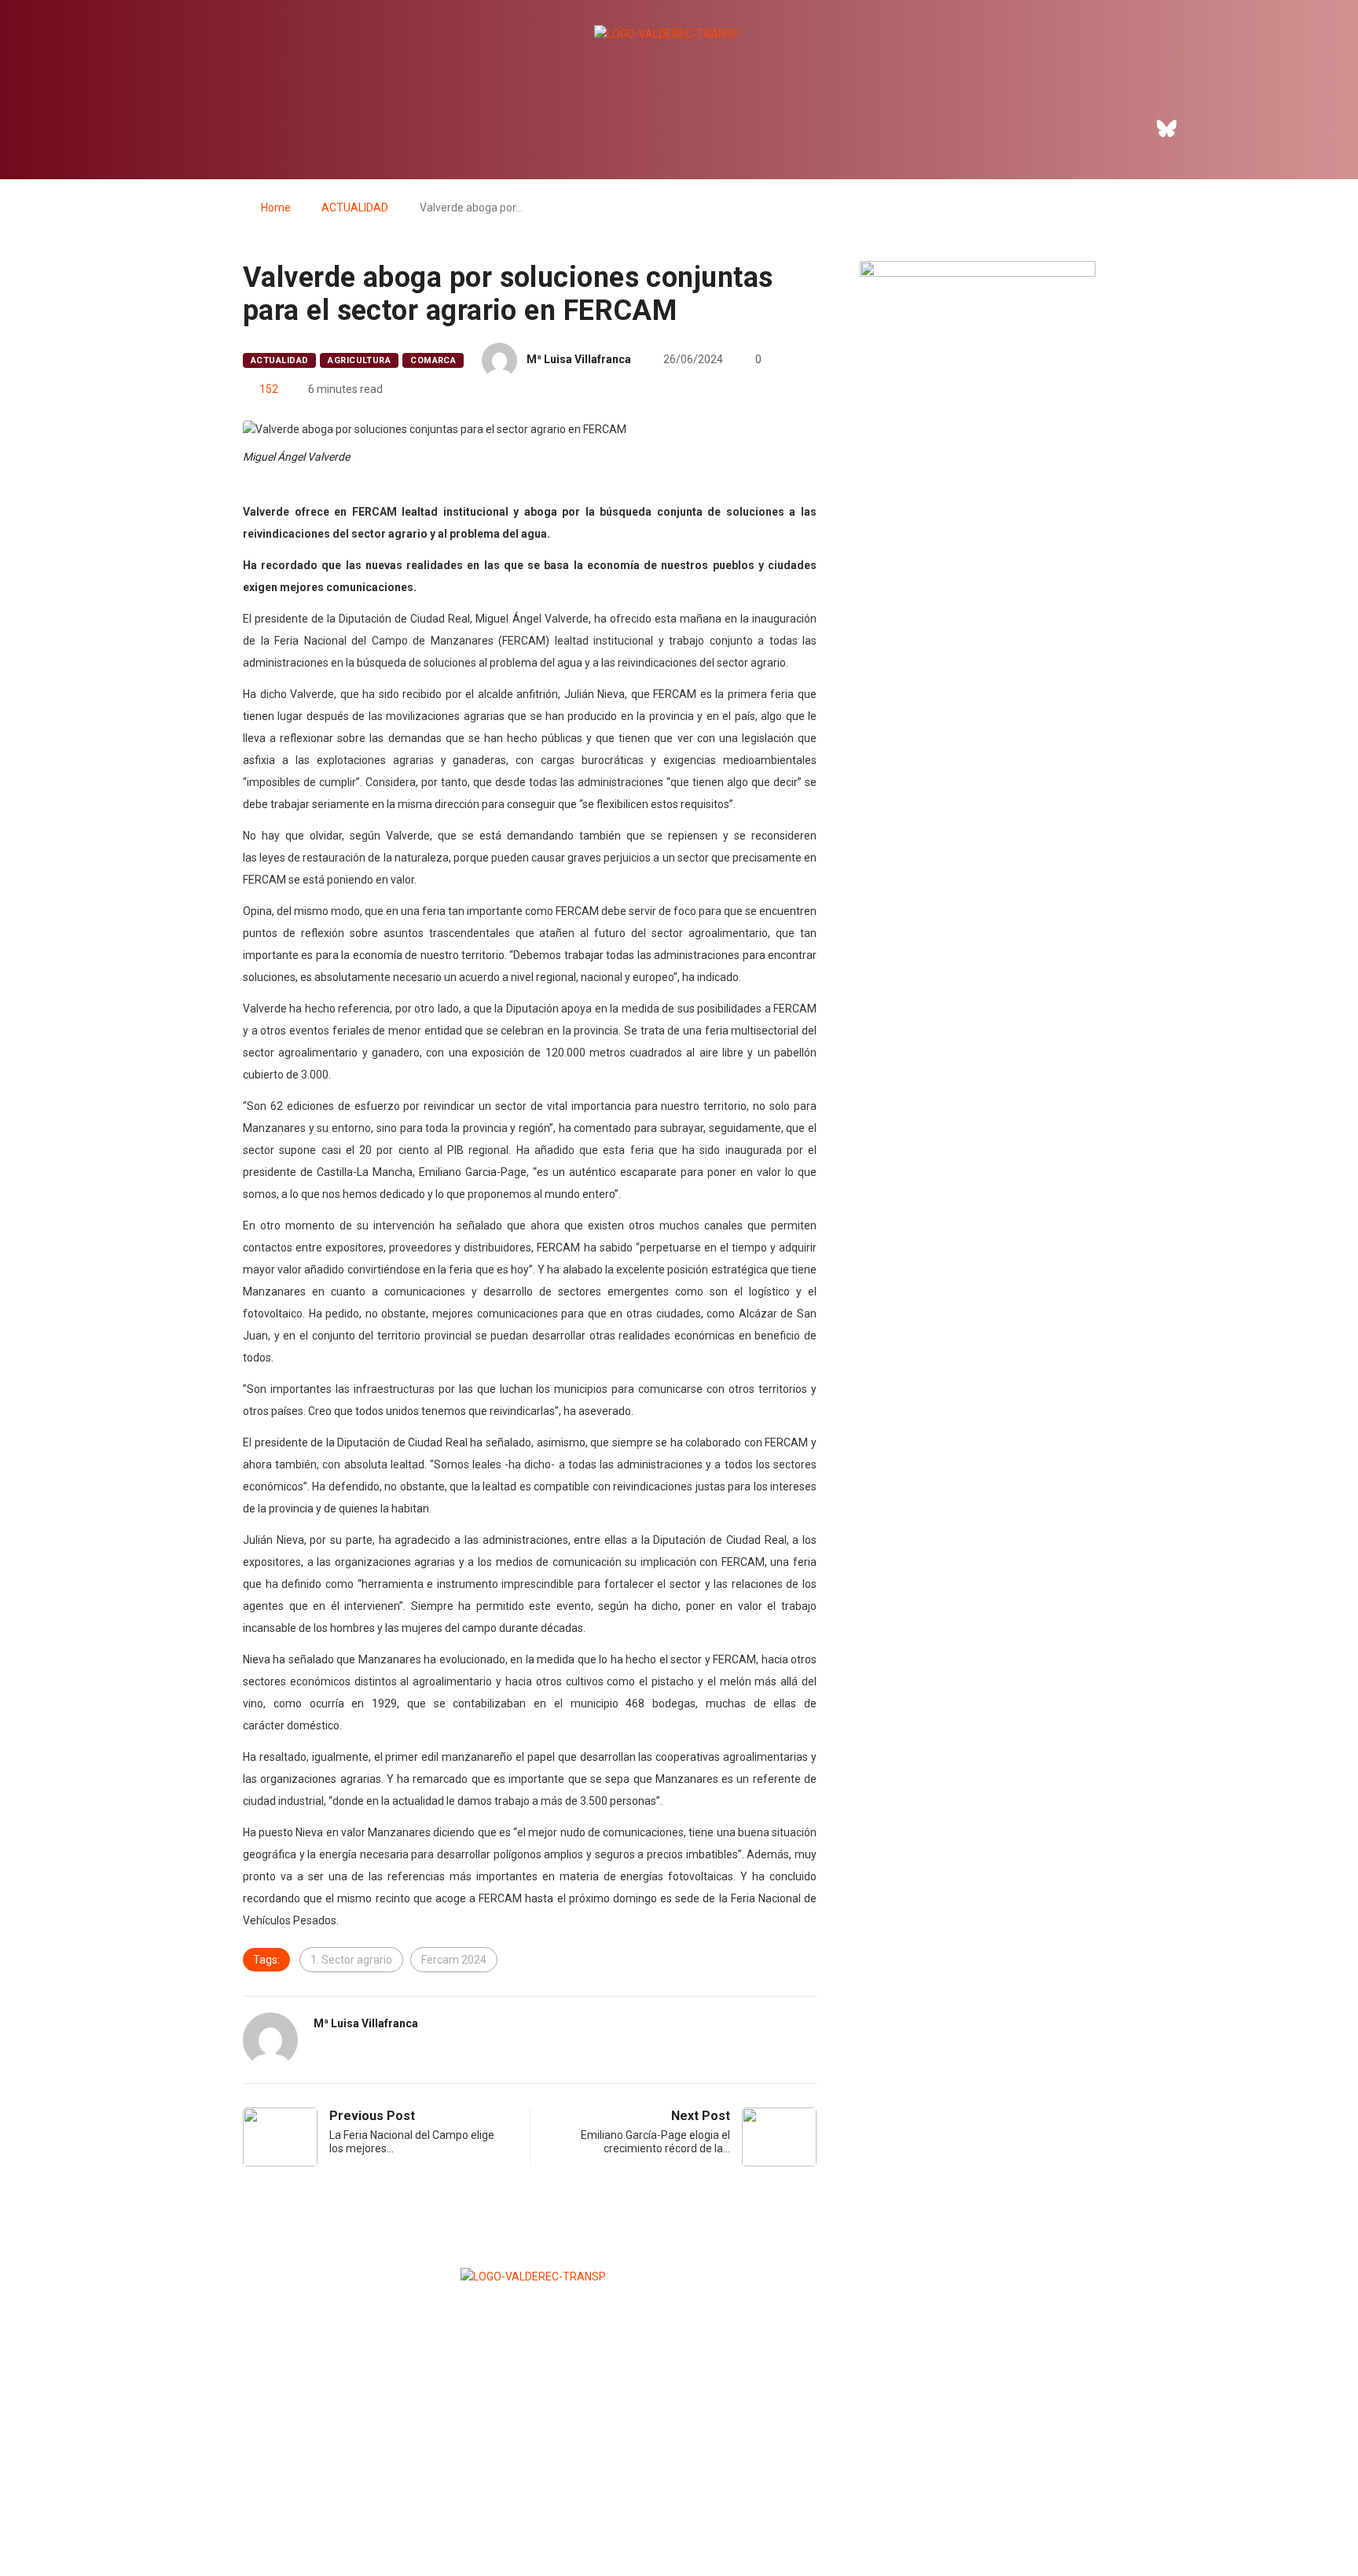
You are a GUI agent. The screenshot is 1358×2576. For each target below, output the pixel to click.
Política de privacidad (677, 2525)
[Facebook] (1124, 128)
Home (276, 208)
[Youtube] (1253, 128)
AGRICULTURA (359, 360)
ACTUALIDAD (355, 208)
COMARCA (433, 360)
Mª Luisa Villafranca (579, 359)
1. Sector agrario (351, 1960)
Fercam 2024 (454, 1960)
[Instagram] (1210, 128)
